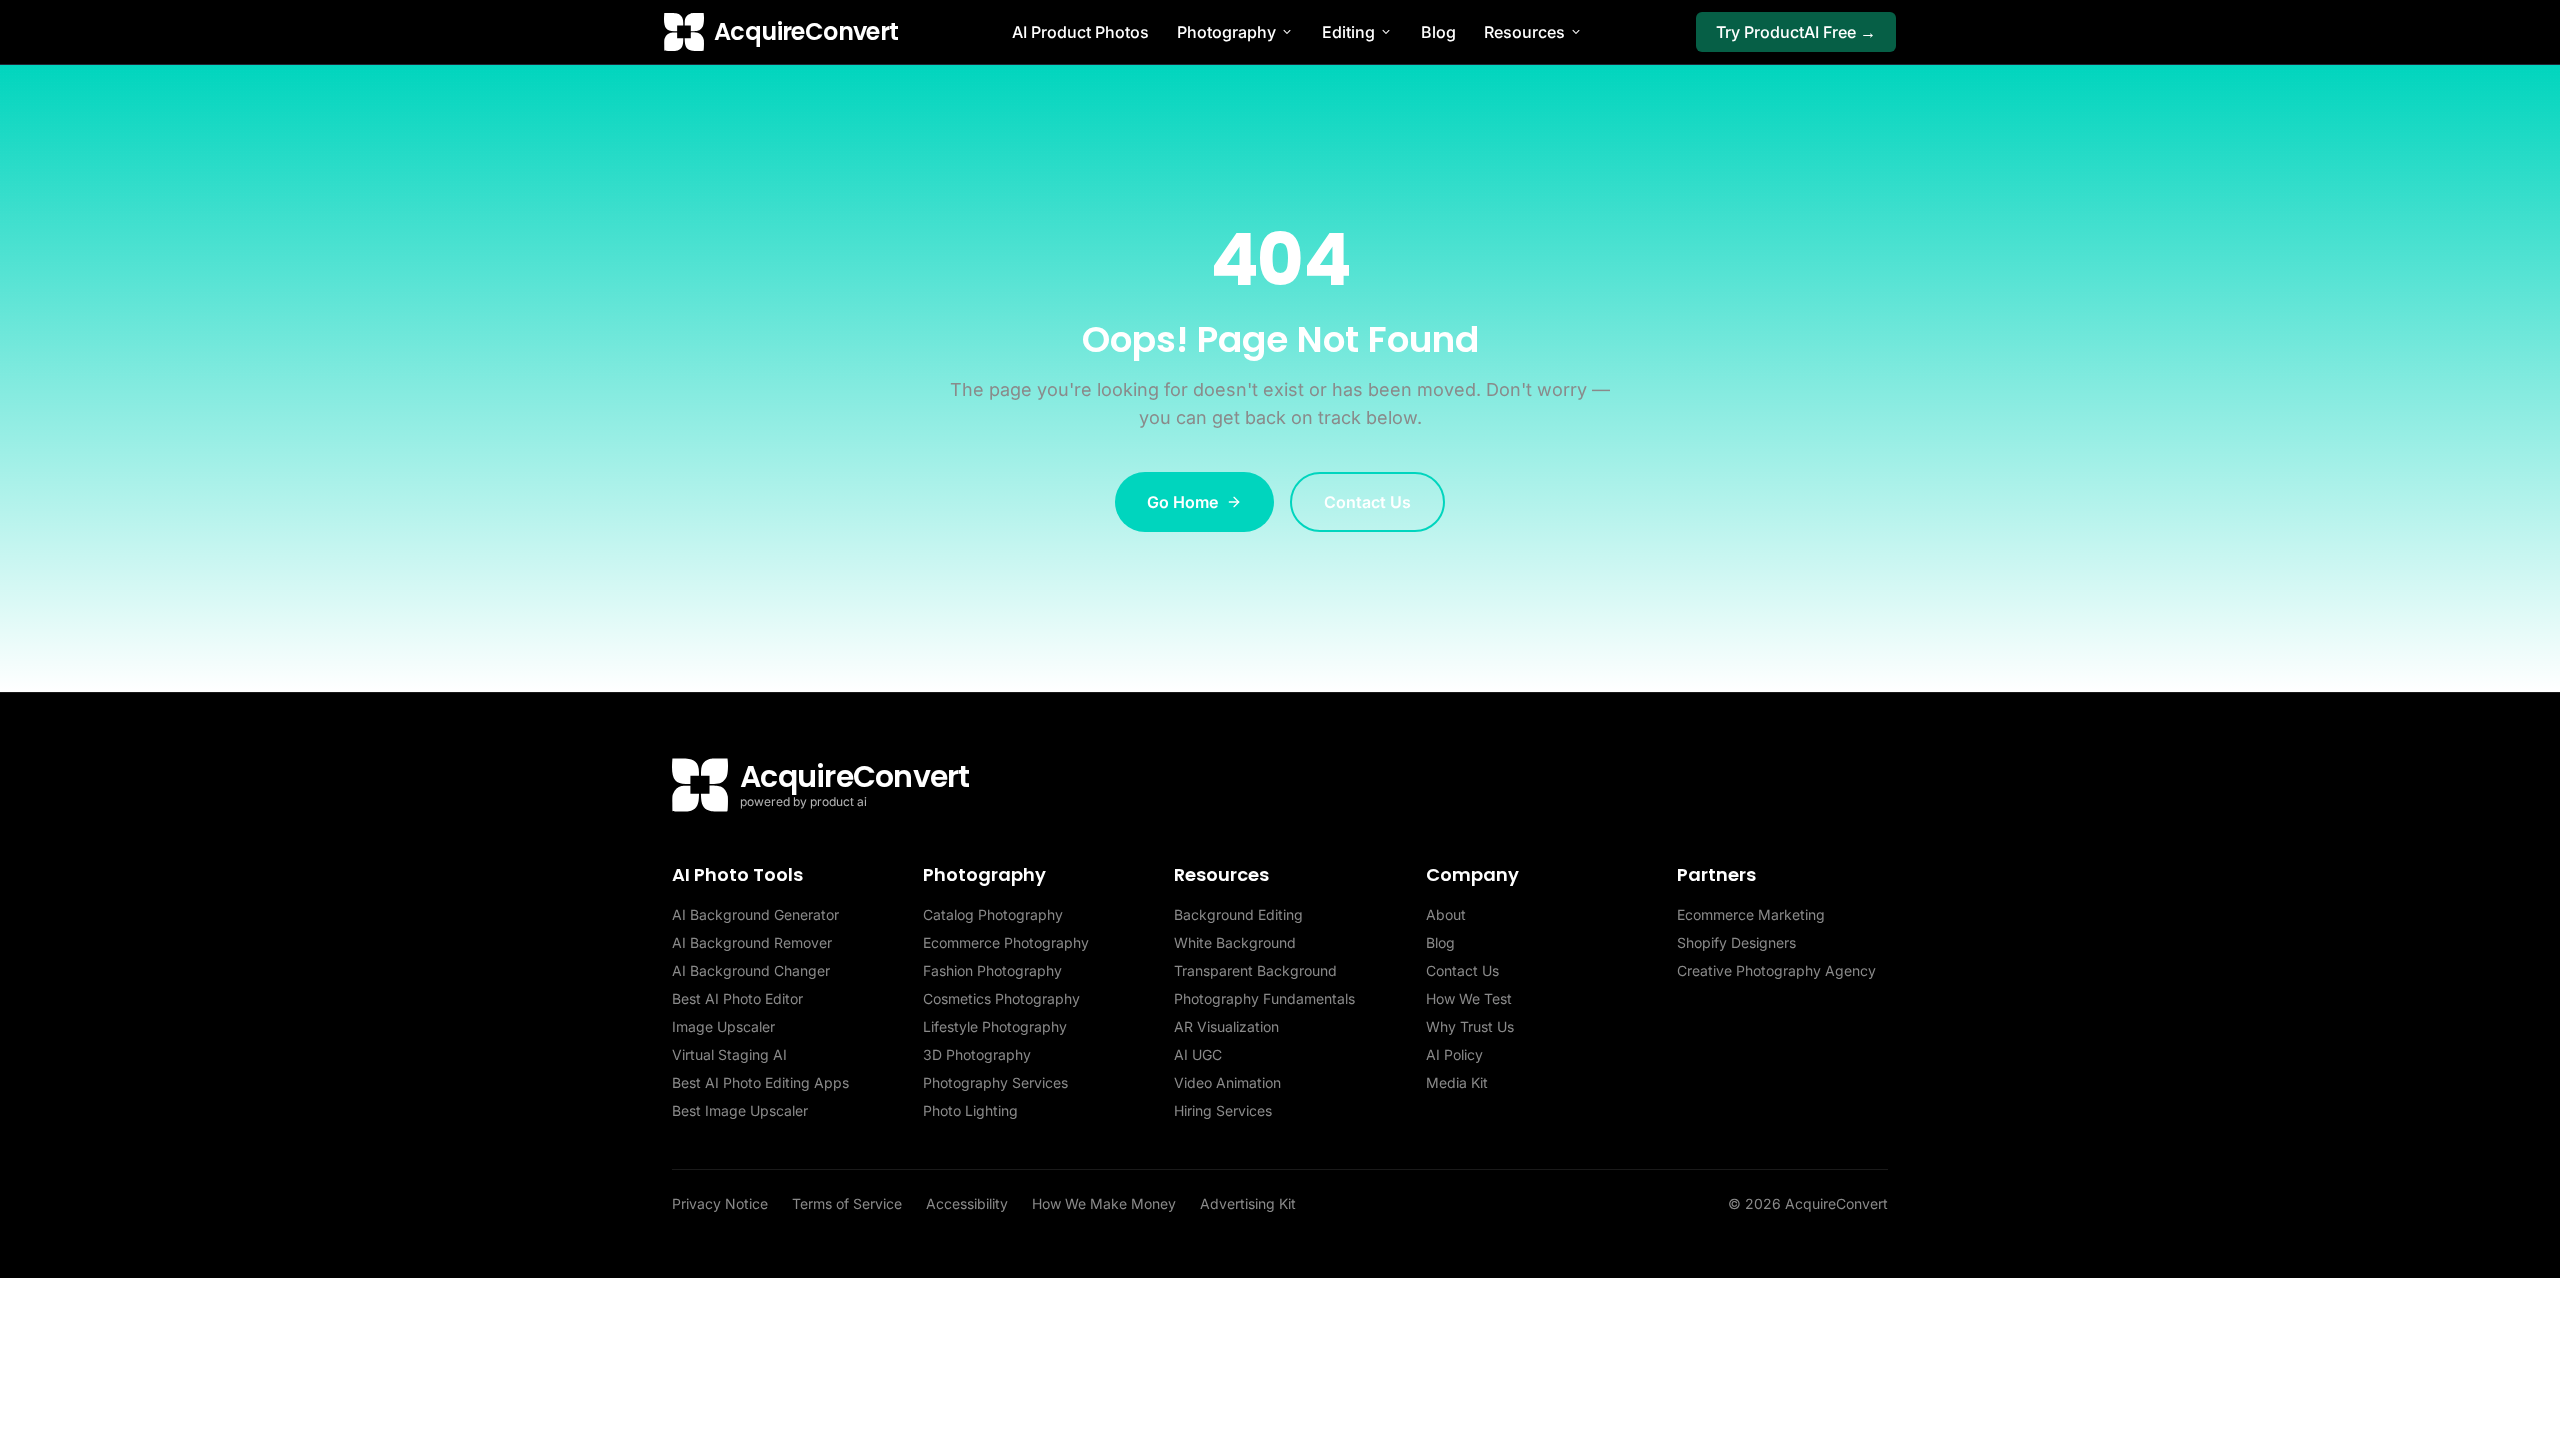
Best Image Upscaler (740, 1110)
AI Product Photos (1080, 32)
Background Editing (1238, 914)
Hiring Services (1223, 1110)
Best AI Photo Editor (737, 998)
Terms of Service (847, 1203)
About (1446, 914)
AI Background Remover (752, 942)
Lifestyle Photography (995, 1026)
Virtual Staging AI (729, 1054)
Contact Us (1367, 502)
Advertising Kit (1248, 1203)
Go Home (1182, 502)
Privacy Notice (720, 1203)
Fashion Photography (992, 970)
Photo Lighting (970, 1110)
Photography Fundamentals (1264, 998)
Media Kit (1457, 1082)
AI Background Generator (755, 914)
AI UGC (1198, 1054)
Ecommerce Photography (1006, 942)
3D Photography (977, 1054)
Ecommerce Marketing (1751, 914)
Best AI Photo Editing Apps (760, 1082)
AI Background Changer (751, 970)
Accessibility (967, 1203)
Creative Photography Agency (1776, 970)
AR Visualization (1226, 1026)
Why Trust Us (1470, 1026)
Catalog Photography (993, 914)
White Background (1235, 942)
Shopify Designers (1736, 942)
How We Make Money (1104, 1203)
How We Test (1469, 998)
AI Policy (1454, 1054)
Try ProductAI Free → (1796, 32)
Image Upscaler (723, 1026)
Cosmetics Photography (1001, 998)
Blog (1438, 32)
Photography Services (995, 1082)
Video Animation (1227, 1082)
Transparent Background (1255, 970)
